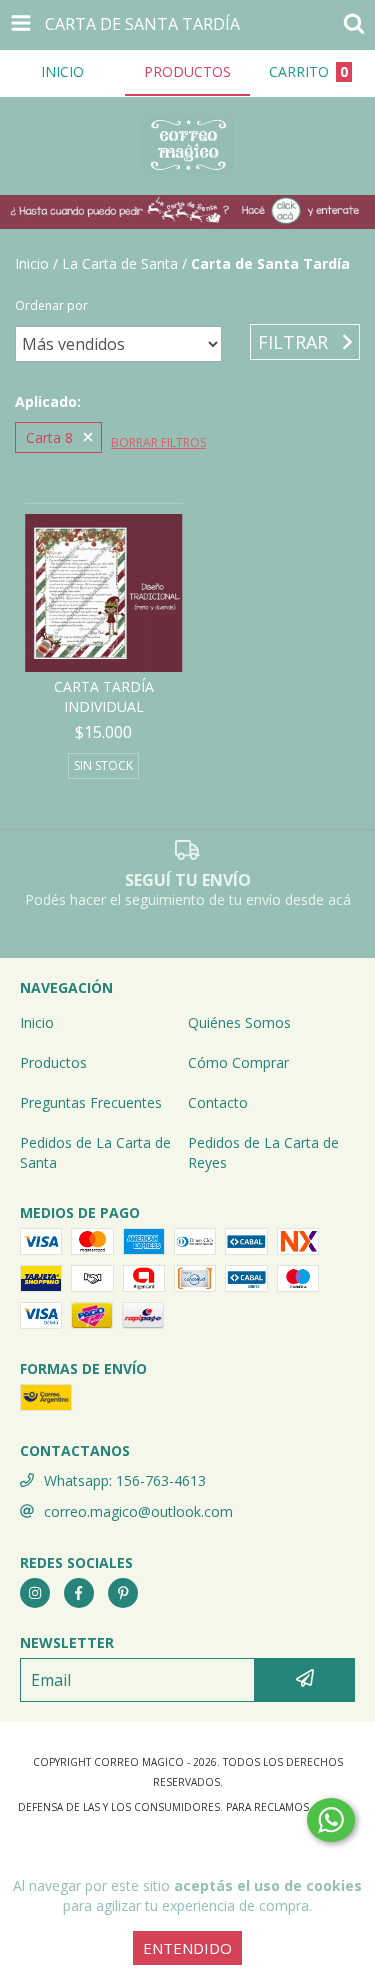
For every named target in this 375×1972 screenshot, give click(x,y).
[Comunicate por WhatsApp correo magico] (331, 1820)
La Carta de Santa (120, 263)
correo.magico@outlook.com (138, 1511)
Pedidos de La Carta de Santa (95, 1152)
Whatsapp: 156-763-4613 (125, 1480)
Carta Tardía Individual (104, 696)
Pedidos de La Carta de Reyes (263, 1152)
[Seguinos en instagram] (35, 1593)
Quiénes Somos (239, 1022)
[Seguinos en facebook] (79, 1593)
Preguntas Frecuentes (91, 1102)
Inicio (32, 263)
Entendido (187, 1948)
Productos (53, 1062)
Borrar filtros (158, 442)
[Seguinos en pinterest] (123, 1593)
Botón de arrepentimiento (188, 1847)
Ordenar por (51, 305)
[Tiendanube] (187, 1742)
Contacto (218, 1102)
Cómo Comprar (238, 1062)
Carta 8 (49, 437)
